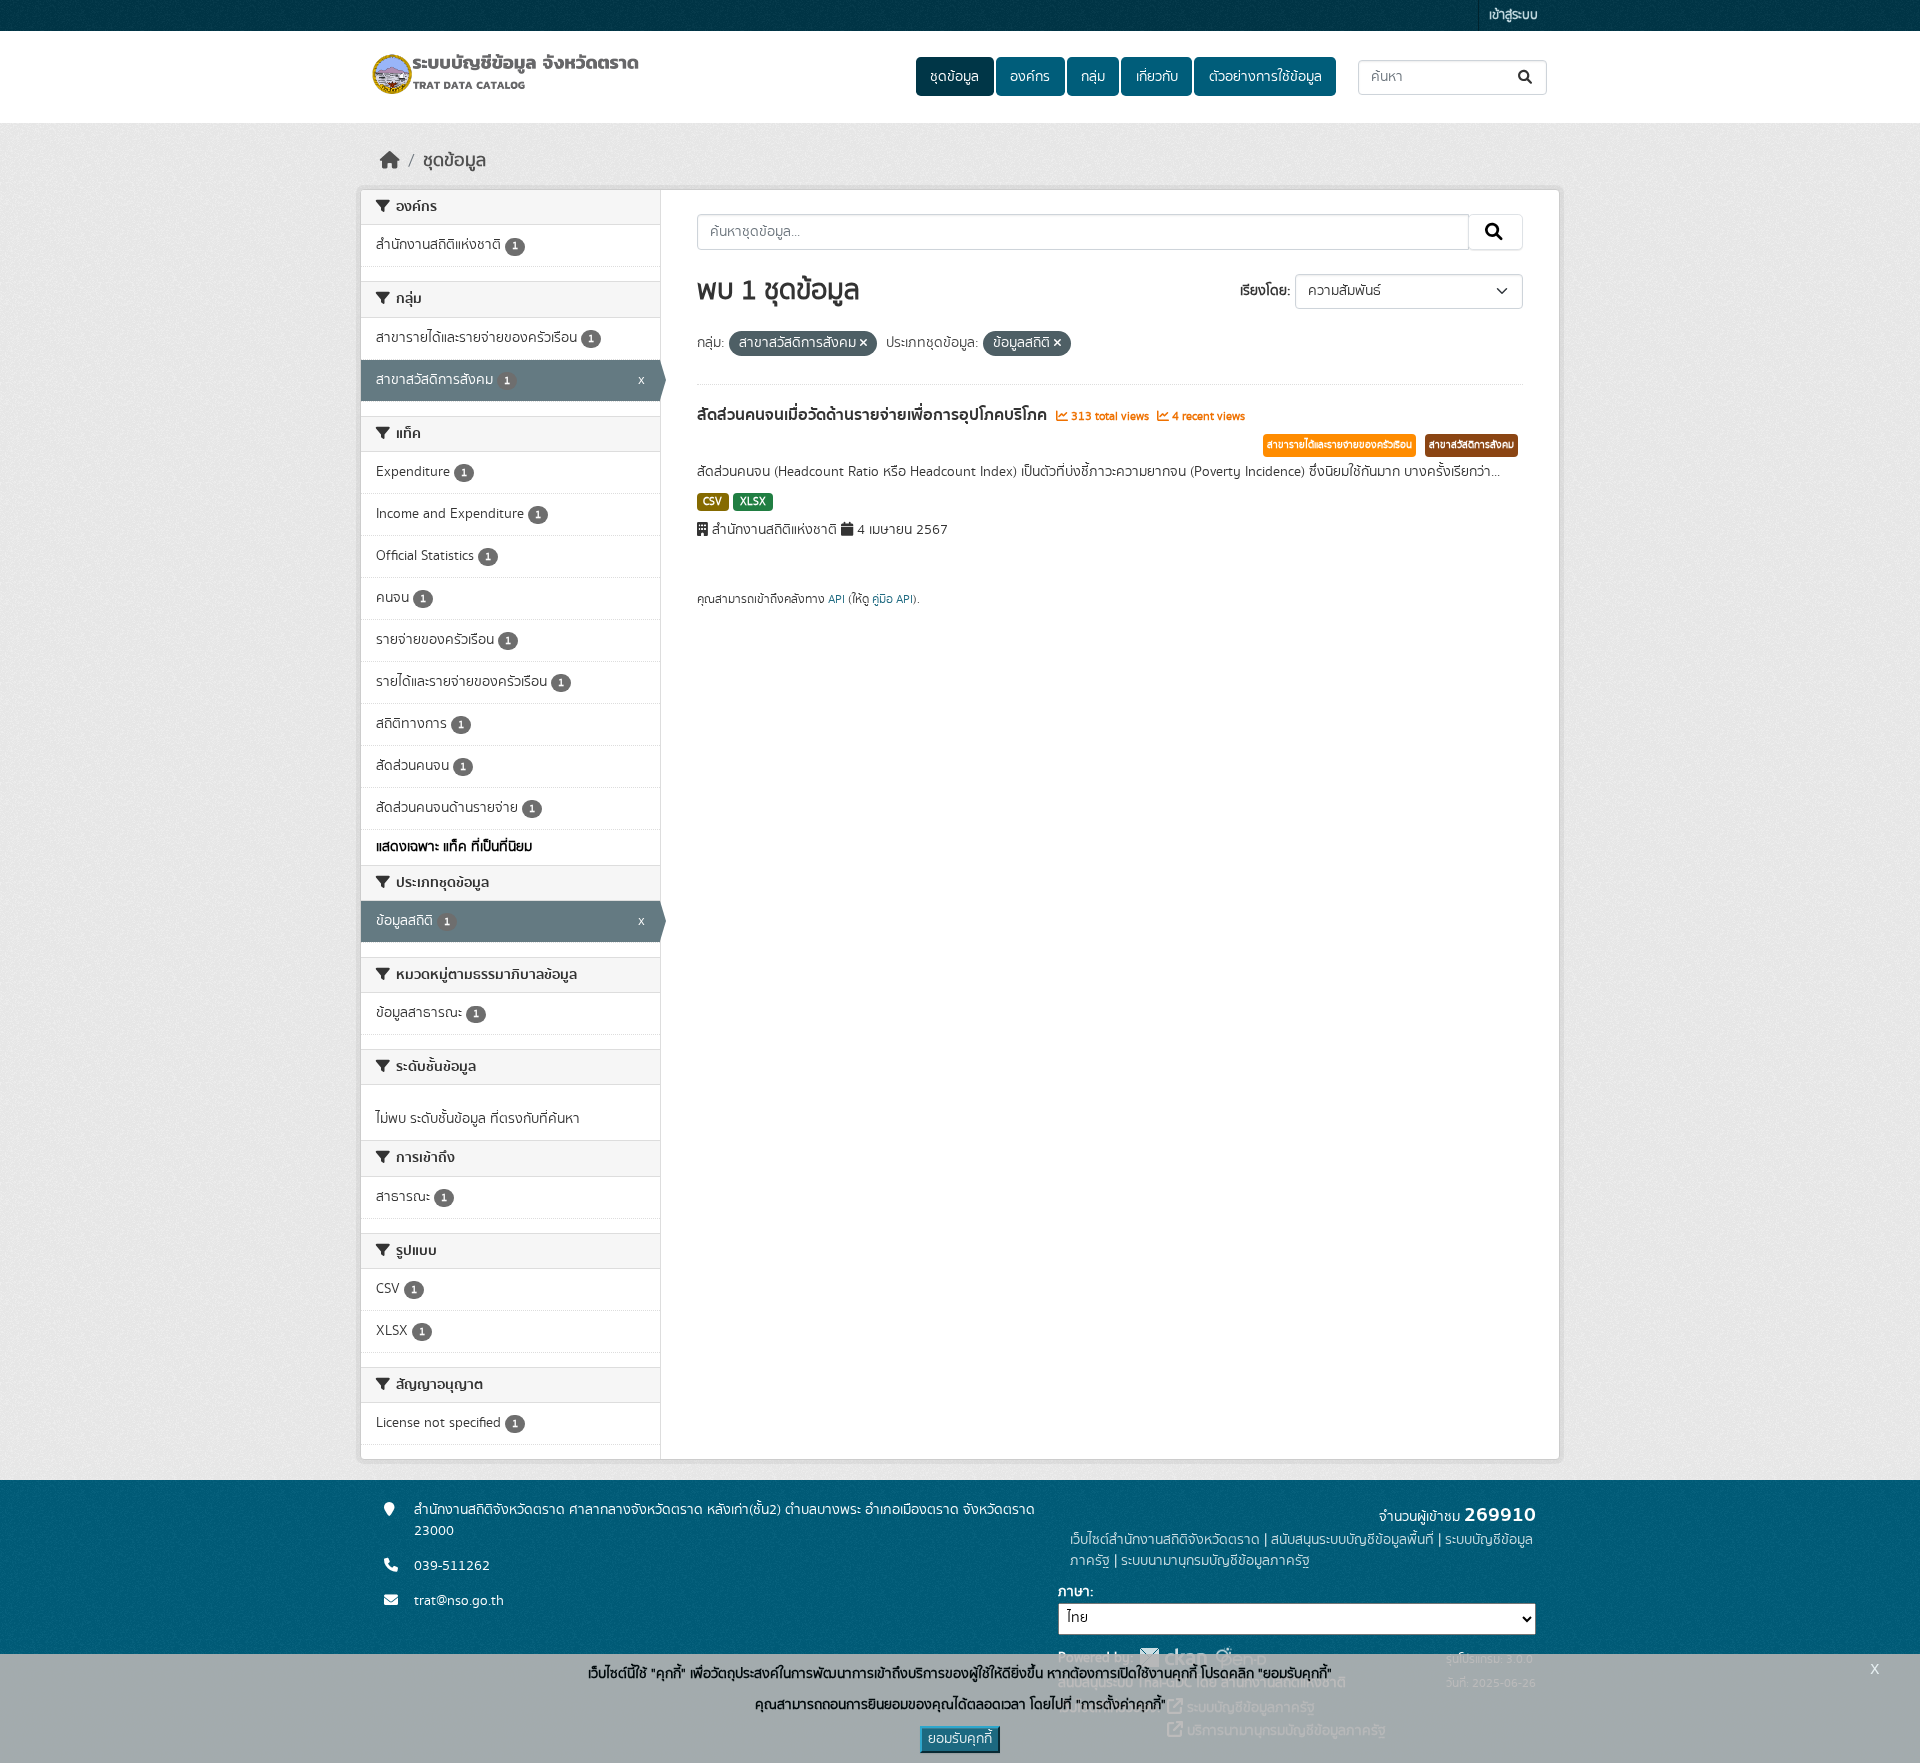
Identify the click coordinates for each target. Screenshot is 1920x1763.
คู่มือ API (892, 599)
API (836, 599)
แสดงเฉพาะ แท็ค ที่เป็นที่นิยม (454, 847)
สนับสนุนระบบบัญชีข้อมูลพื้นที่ (1352, 1540)
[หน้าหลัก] (390, 161)
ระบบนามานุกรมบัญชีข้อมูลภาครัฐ (1215, 1561)
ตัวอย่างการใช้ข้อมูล (1265, 77)
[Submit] (1526, 77)
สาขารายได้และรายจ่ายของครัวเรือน (1339, 445)
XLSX (753, 502)
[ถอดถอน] (863, 344)
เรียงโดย (1263, 291)
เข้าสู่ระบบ (1513, 15)
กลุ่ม (1093, 77)
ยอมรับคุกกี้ (960, 1739)
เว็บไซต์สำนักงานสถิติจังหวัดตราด (1165, 1540)
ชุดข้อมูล (954, 77)
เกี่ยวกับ (1157, 77)
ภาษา (1074, 1592)
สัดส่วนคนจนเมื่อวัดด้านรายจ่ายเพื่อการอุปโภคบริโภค (874, 415)
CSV (712, 502)
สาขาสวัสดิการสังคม (1471, 445)
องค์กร (1030, 77)
